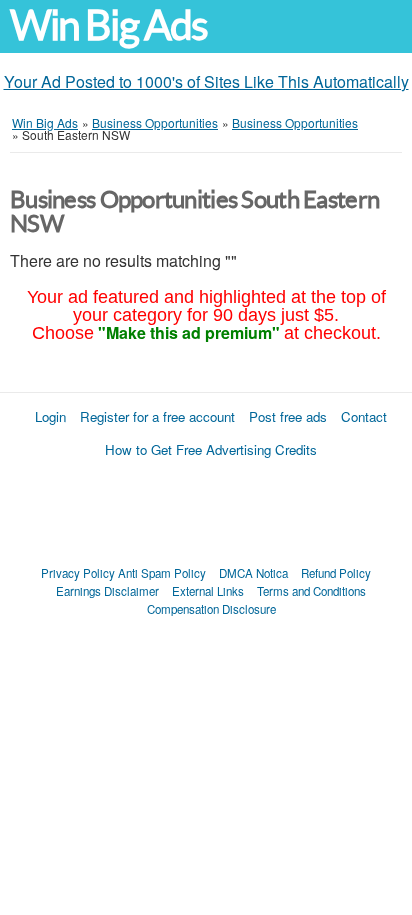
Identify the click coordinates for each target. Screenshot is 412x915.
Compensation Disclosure (211, 609)
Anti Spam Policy (162, 573)
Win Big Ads (108, 25)
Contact (364, 416)
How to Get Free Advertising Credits (211, 449)
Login (50, 416)
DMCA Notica (253, 573)
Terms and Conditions (311, 591)
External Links (208, 591)
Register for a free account (157, 416)
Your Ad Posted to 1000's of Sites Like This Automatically (206, 81)
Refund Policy (336, 573)
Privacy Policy (78, 573)
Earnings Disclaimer (107, 591)
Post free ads (288, 416)
